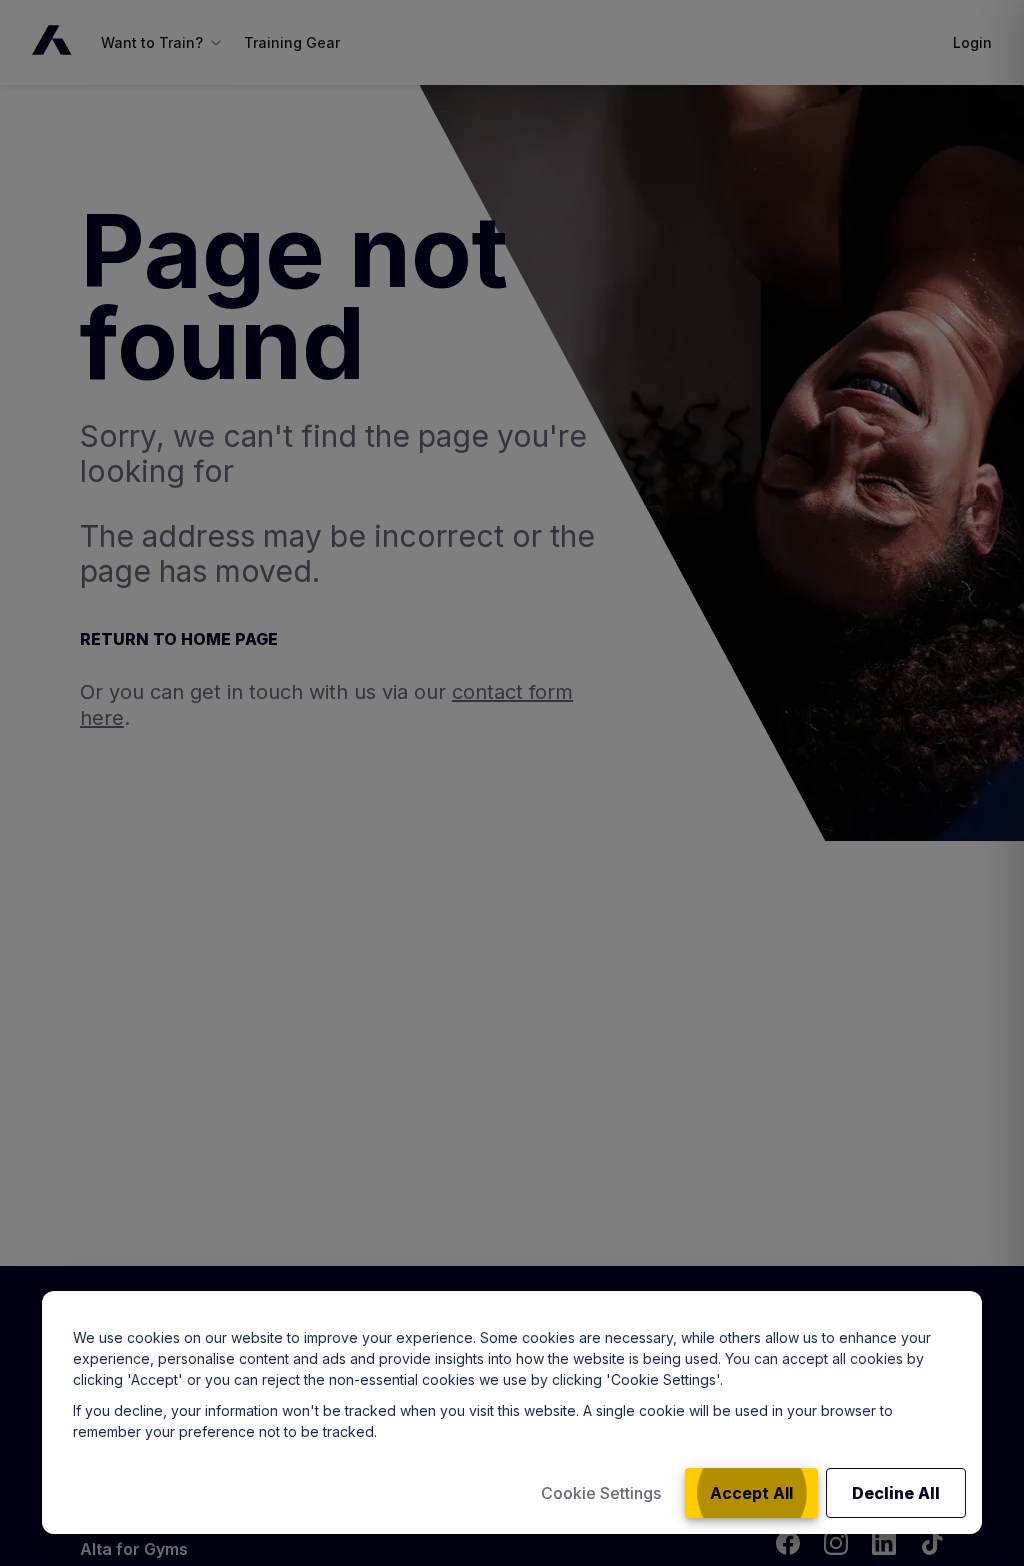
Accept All (751, 1493)
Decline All (896, 1493)
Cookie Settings (601, 1493)
